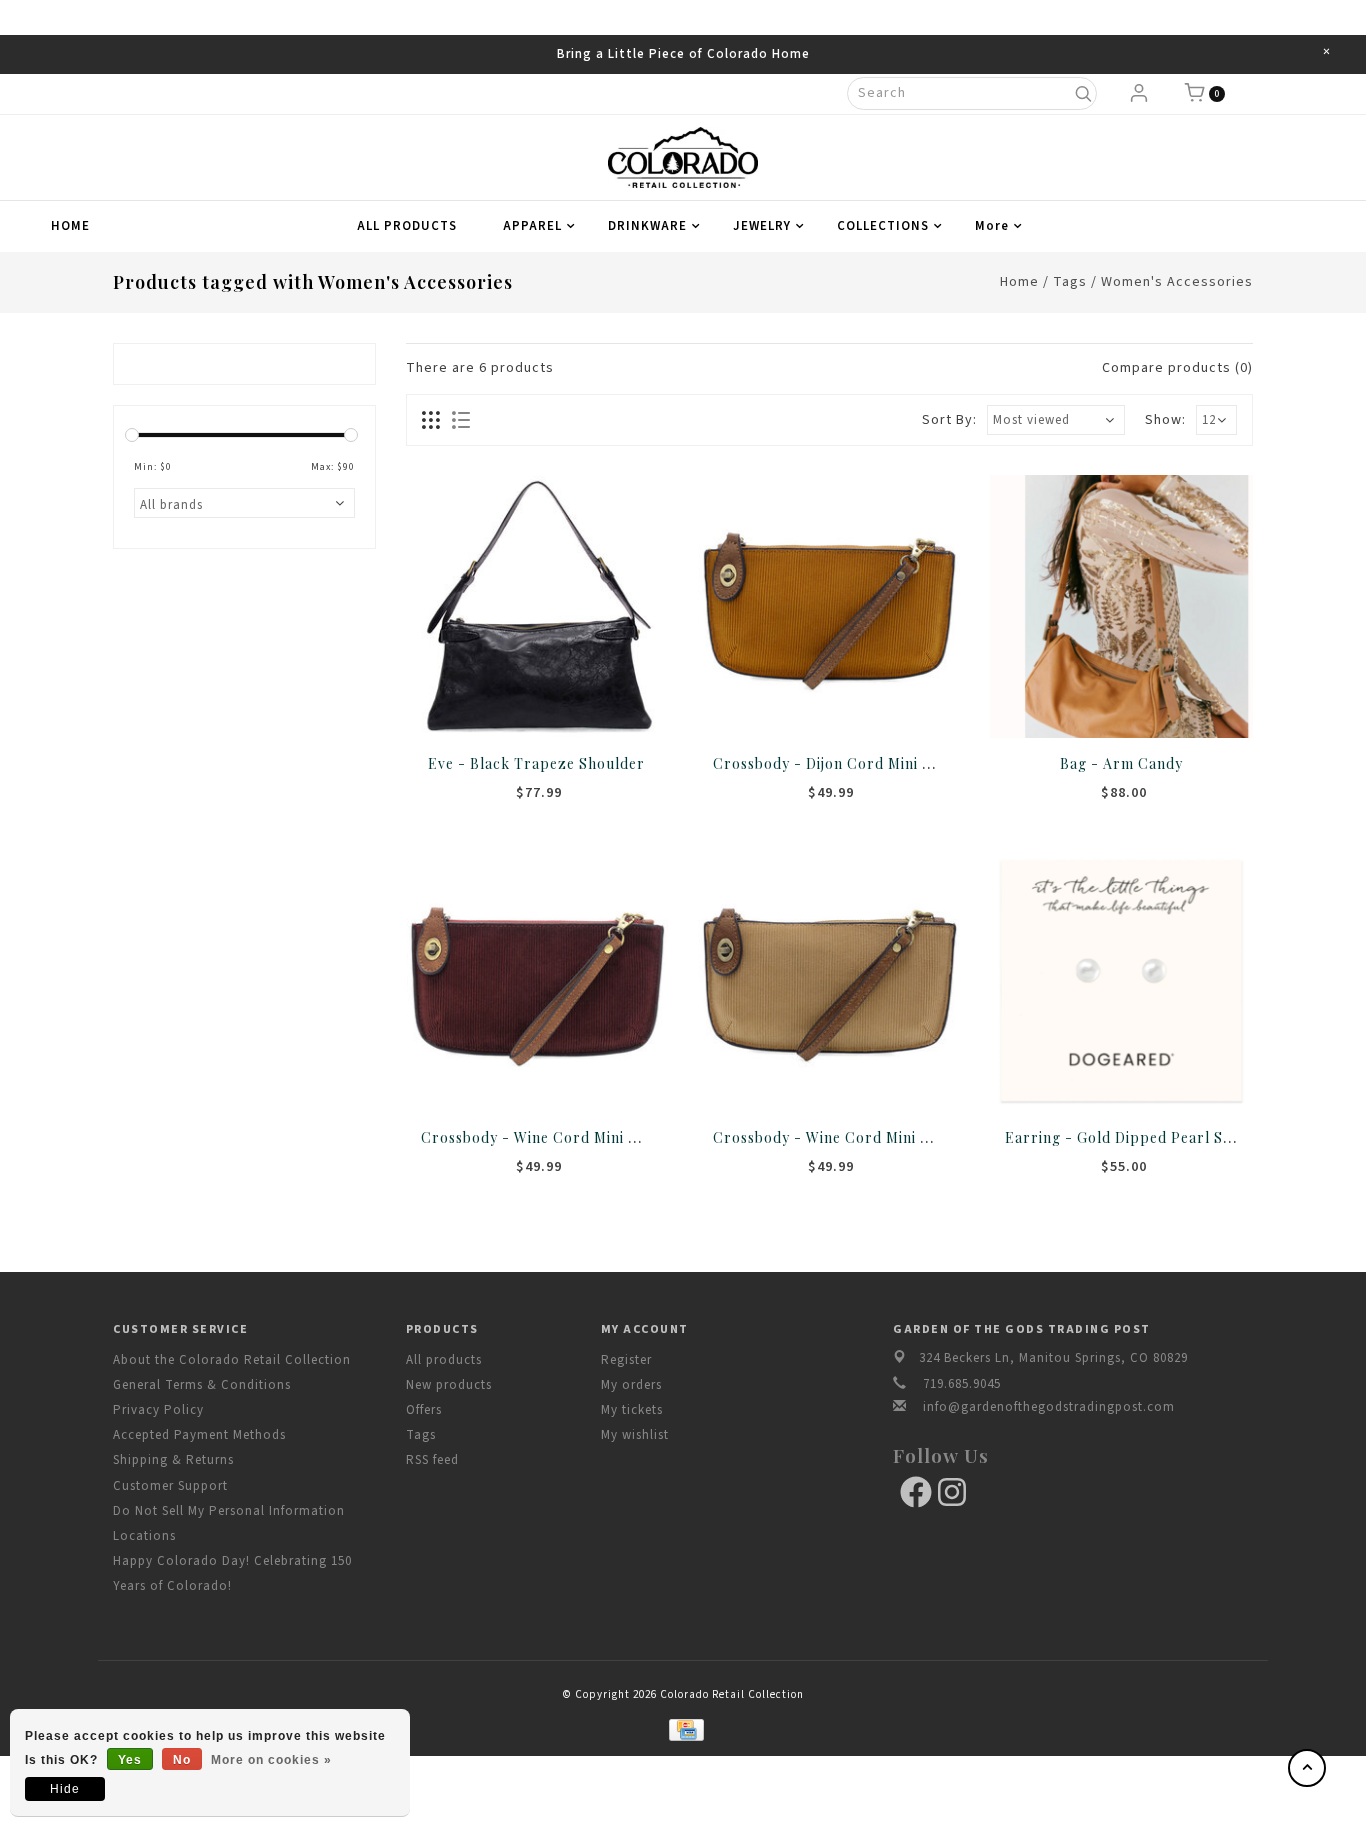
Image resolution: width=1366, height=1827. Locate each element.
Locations (144, 1536)
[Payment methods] (682, 1729)
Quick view (603, 703)
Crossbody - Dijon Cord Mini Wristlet (846, 763)
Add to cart (471, 703)
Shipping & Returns (173, 1460)
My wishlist (635, 1435)
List (460, 420)
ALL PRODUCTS (407, 226)
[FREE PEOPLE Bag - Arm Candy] (1121, 606)
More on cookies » (271, 1760)
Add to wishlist (515, 703)
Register (626, 1360)
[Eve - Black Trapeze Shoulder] (537, 606)
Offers (424, 1410)
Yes (130, 1760)
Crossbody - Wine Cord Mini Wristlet (553, 1136)
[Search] (1082, 93)
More (992, 226)
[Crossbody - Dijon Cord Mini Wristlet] (829, 606)
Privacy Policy (158, 1410)
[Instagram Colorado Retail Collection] (952, 1492)
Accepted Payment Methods (199, 1435)
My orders (631, 1385)
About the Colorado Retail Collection (232, 1360)
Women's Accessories (1177, 282)
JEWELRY (762, 226)
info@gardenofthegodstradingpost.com (1049, 1407)
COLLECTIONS (883, 226)
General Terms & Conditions (202, 1385)
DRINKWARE (647, 226)
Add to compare (559, 703)
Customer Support (170, 1486)
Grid (431, 420)
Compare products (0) (1177, 368)
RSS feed (432, 1460)
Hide (65, 1789)
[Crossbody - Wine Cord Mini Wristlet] (537, 980)
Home (70, 226)
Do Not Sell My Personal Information (229, 1511)
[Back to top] (1307, 1768)
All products (444, 1360)
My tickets (632, 1410)
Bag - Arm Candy (1121, 763)
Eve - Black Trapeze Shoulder (536, 763)
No (182, 1760)
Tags (1070, 282)
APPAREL (532, 226)
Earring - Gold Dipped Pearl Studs (1129, 1136)
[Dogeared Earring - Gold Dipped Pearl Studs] (1121, 980)
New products (449, 1385)
